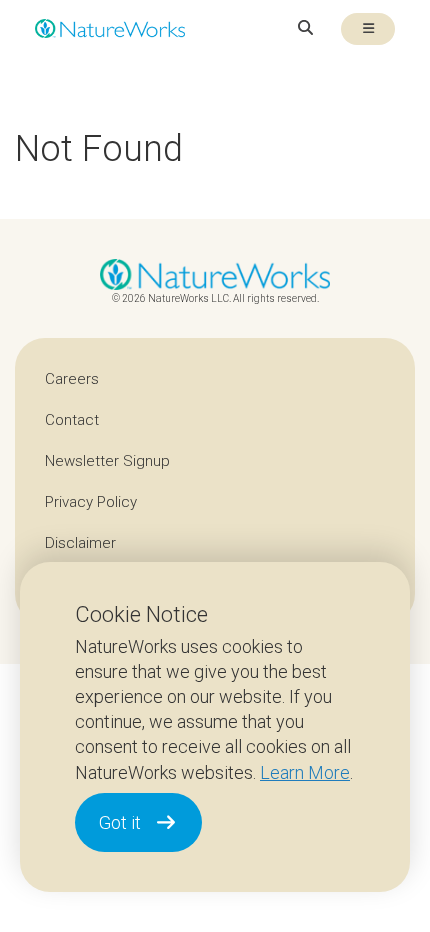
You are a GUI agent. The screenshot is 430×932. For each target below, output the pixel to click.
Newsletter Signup (107, 461)
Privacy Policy (91, 502)
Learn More (305, 772)
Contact (72, 420)
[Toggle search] (305, 28)
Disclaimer (80, 543)
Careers (72, 379)
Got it (120, 822)
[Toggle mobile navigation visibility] (368, 29)
